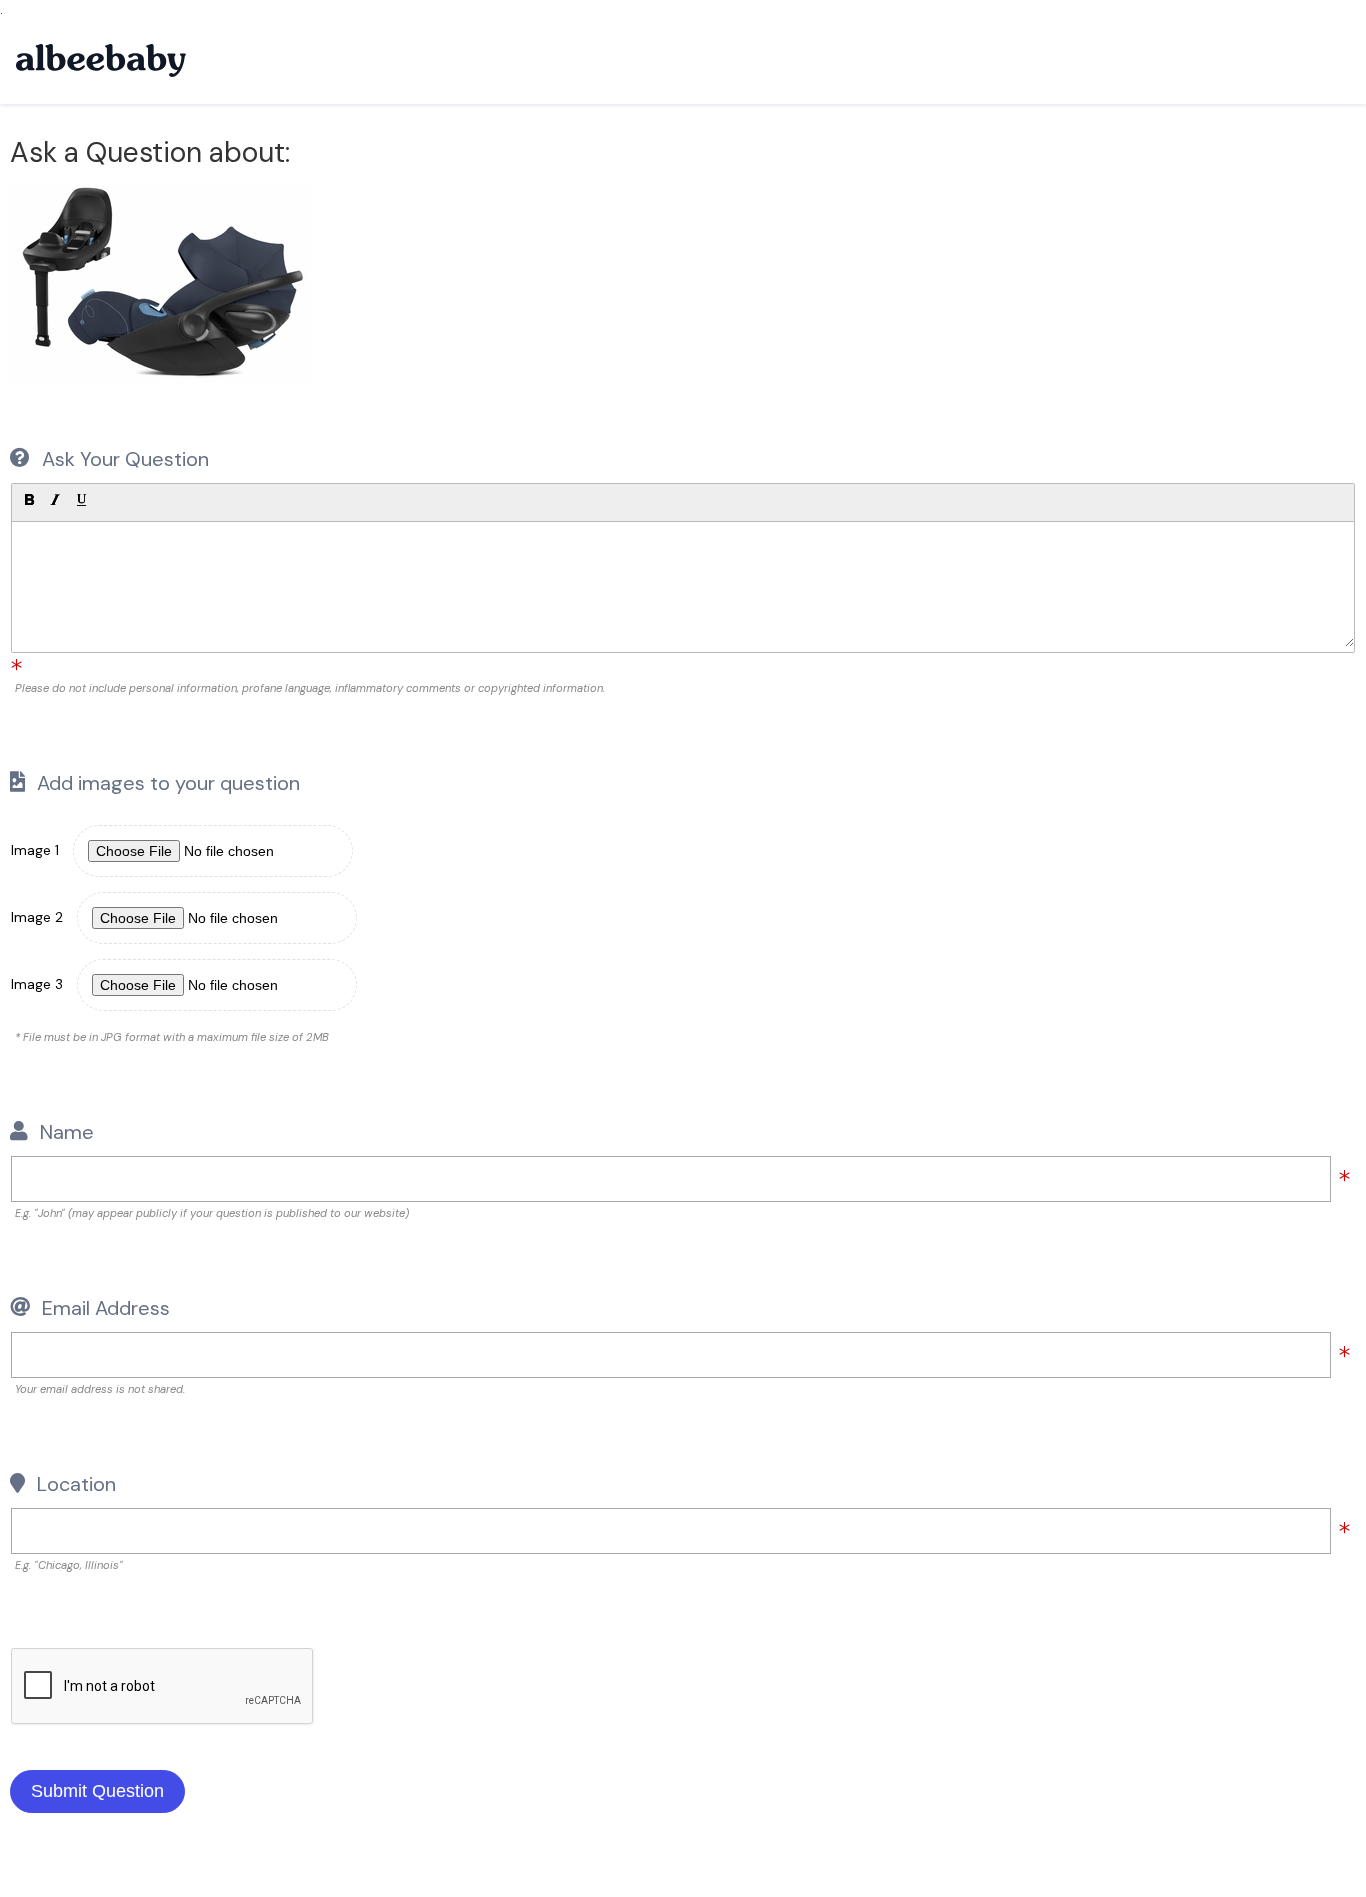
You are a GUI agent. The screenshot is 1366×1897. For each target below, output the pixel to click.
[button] (29, 500)
